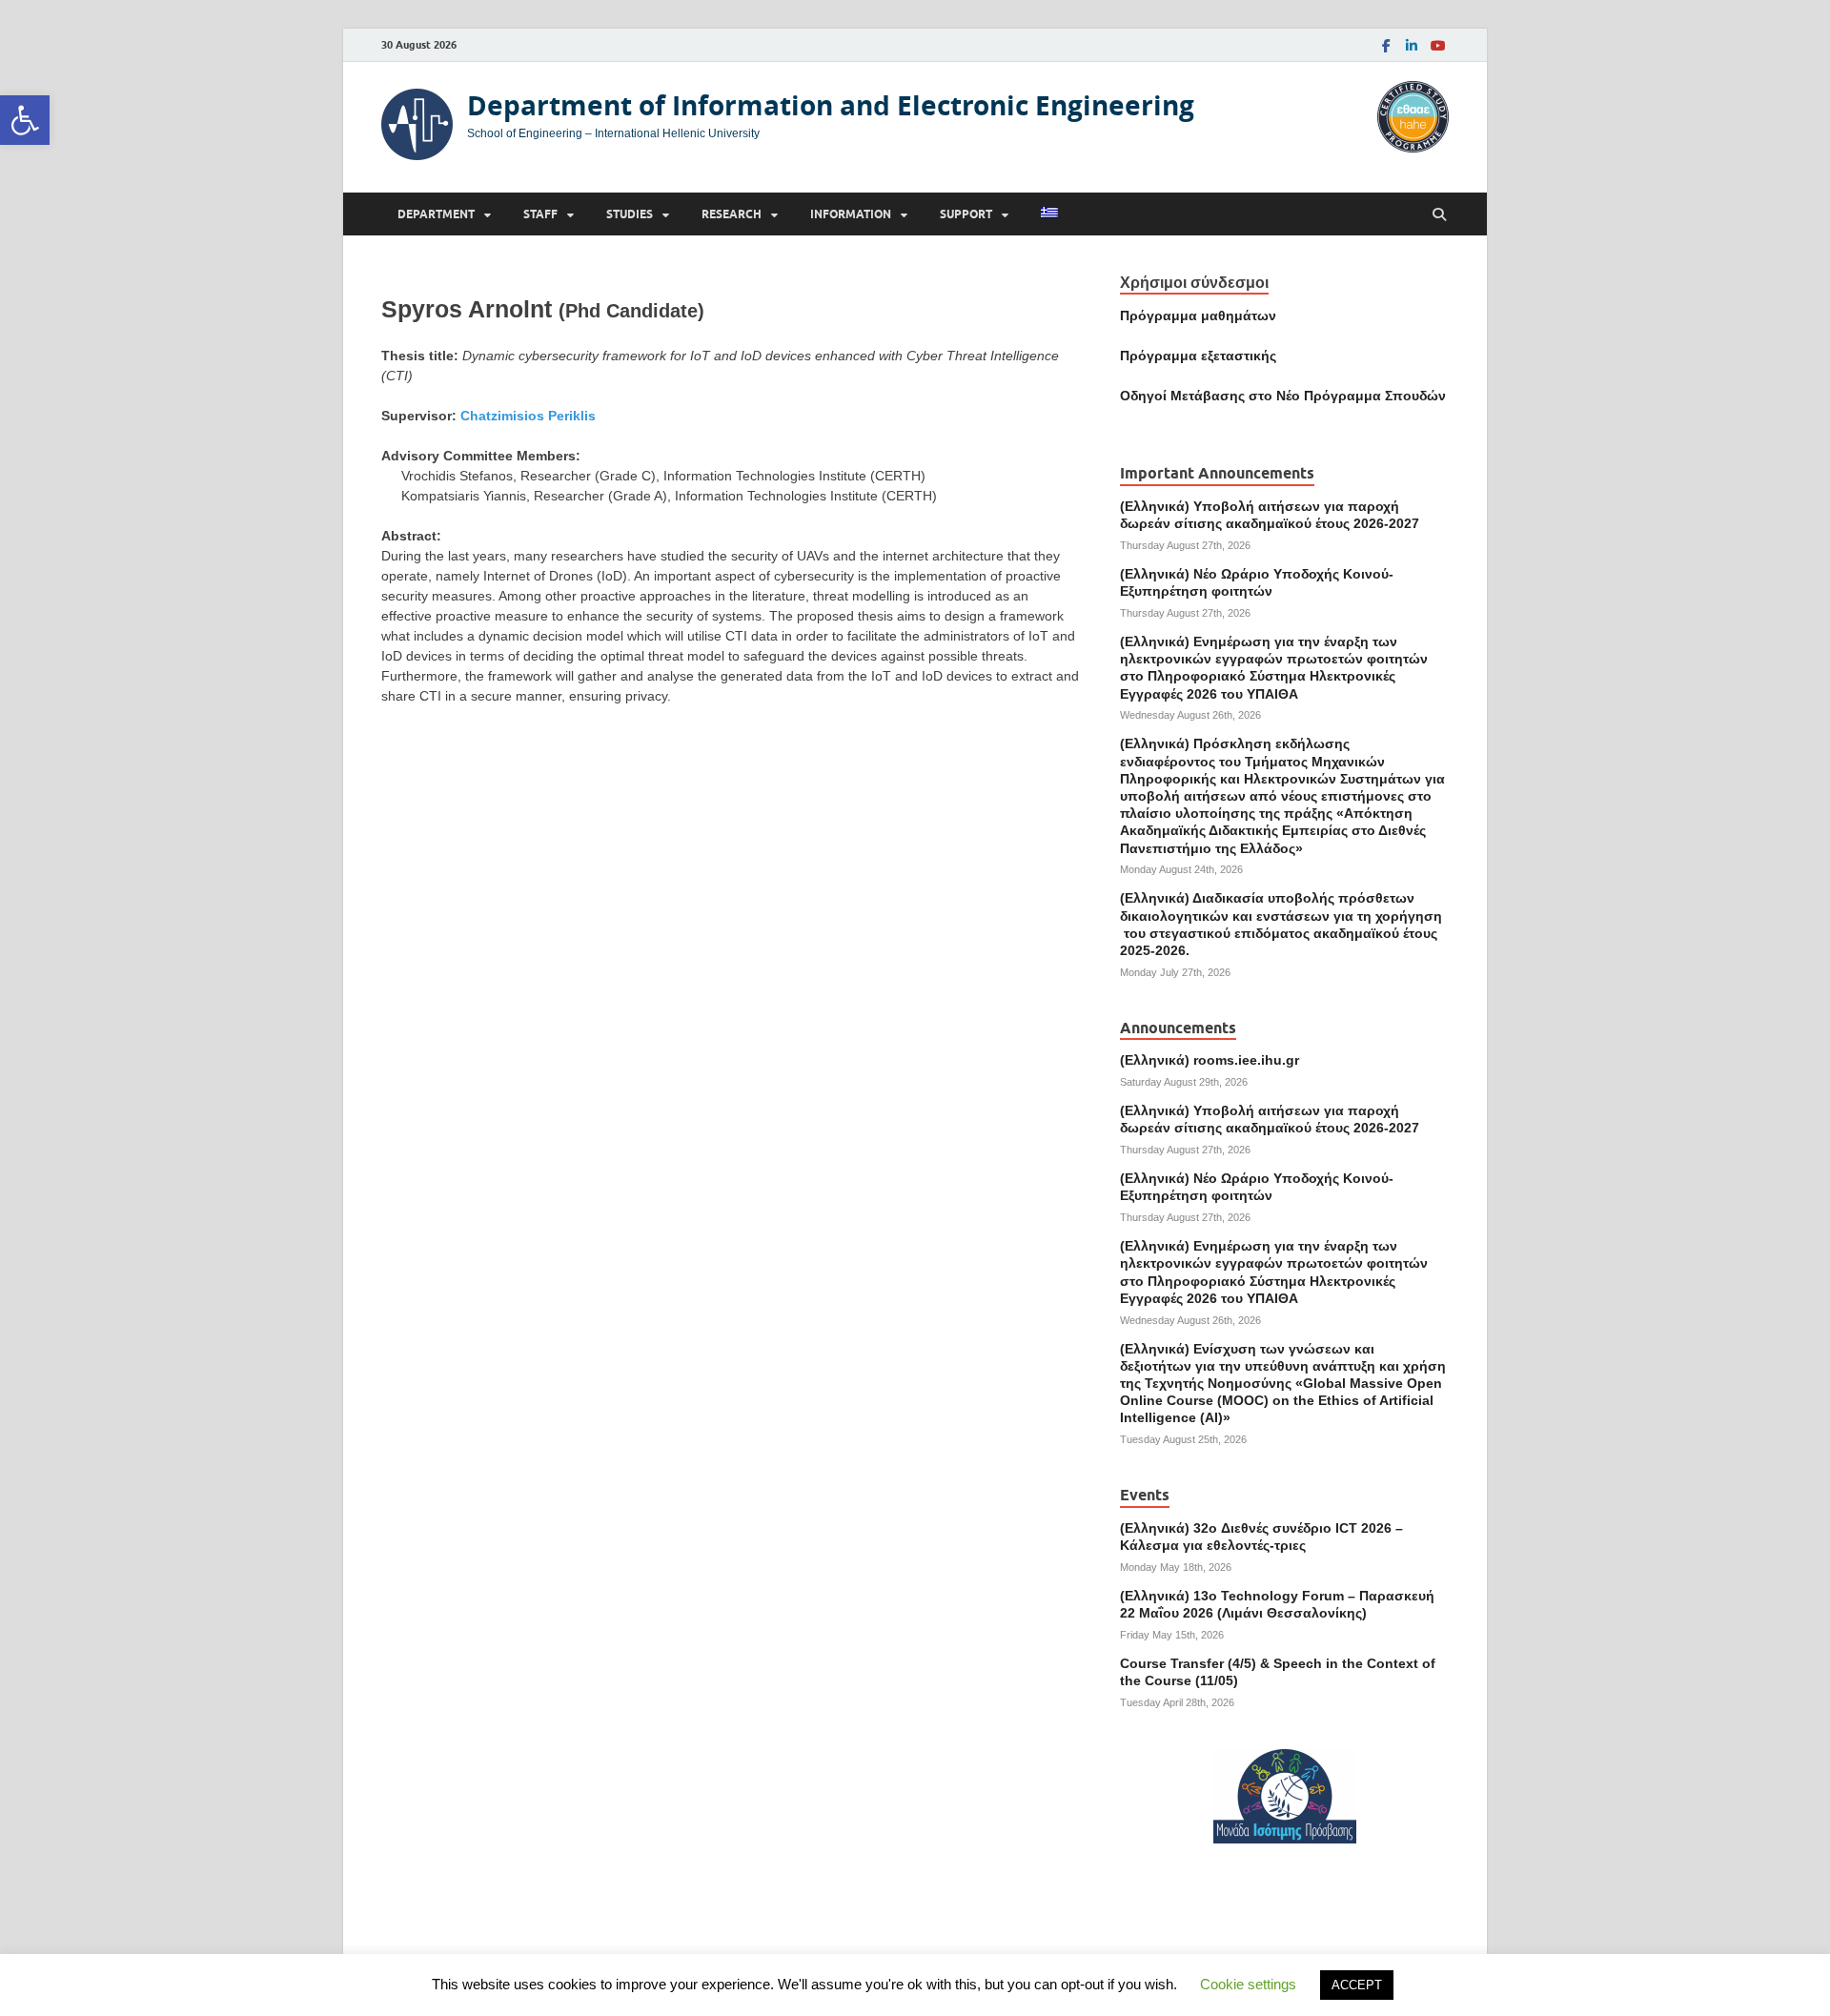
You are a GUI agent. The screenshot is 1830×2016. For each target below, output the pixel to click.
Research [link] (732, 214)
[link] (25, 120)
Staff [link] (540, 214)
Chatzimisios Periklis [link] (528, 416)
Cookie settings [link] (1248, 1984)
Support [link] (966, 214)
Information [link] (851, 214)
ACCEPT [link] (1357, 1985)
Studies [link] (630, 214)
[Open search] (1439, 215)
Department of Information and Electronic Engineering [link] (831, 105)
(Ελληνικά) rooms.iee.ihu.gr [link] (1210, 1060)
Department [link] (436, 214)
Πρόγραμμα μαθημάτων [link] (1198, 316)
